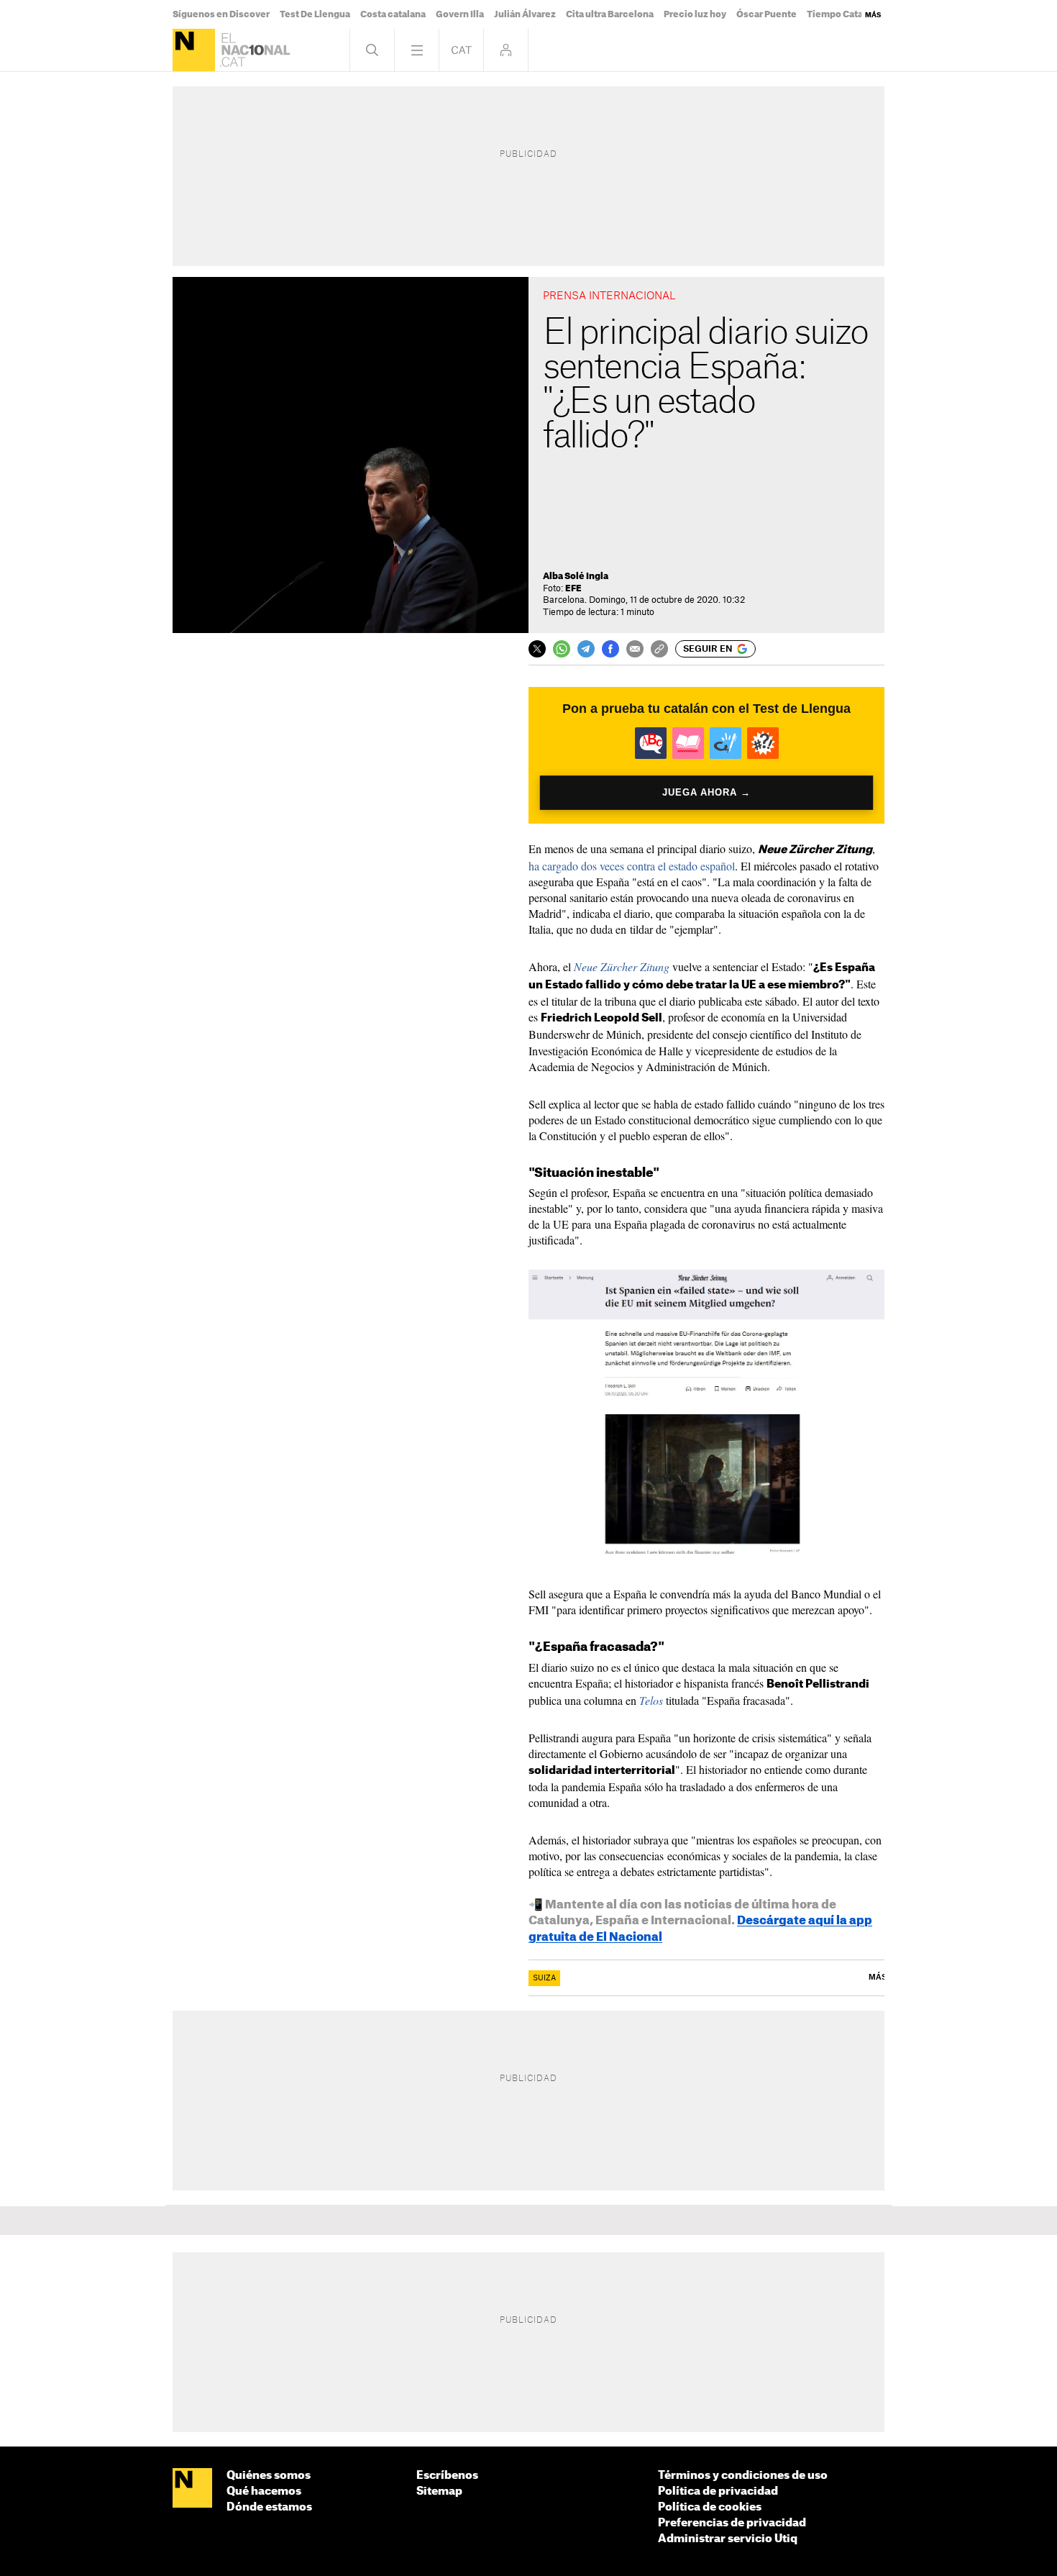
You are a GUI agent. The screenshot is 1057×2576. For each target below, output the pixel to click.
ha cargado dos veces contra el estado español (632, 866)
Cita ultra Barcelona (610, 14)
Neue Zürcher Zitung (622, 966)
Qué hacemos (264, 2491)
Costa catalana (393, 14)
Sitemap (439, 2491)
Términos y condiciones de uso (743, 2476)
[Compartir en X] (537, 649)
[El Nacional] (194, 50)
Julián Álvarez (525, 14)
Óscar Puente (767, 14)
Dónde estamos (269, 2507)
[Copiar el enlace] (659, 649)
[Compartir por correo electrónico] (635, 649)
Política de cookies (710, 2507)
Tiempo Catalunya (847, 14)
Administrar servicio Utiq (728, 2539)
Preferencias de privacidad (732, 2523)
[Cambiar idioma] (461, 50)
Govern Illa (460, 14)
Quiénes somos (269, 2476)
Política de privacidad (718, 2491)
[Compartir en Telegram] (586, 649)
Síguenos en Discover (221, 14)
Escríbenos (447, 2476)
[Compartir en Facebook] (610, 649)
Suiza (544, 1978)
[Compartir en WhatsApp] (562, 649)
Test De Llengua (315, 14)
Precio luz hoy (695, 14)
